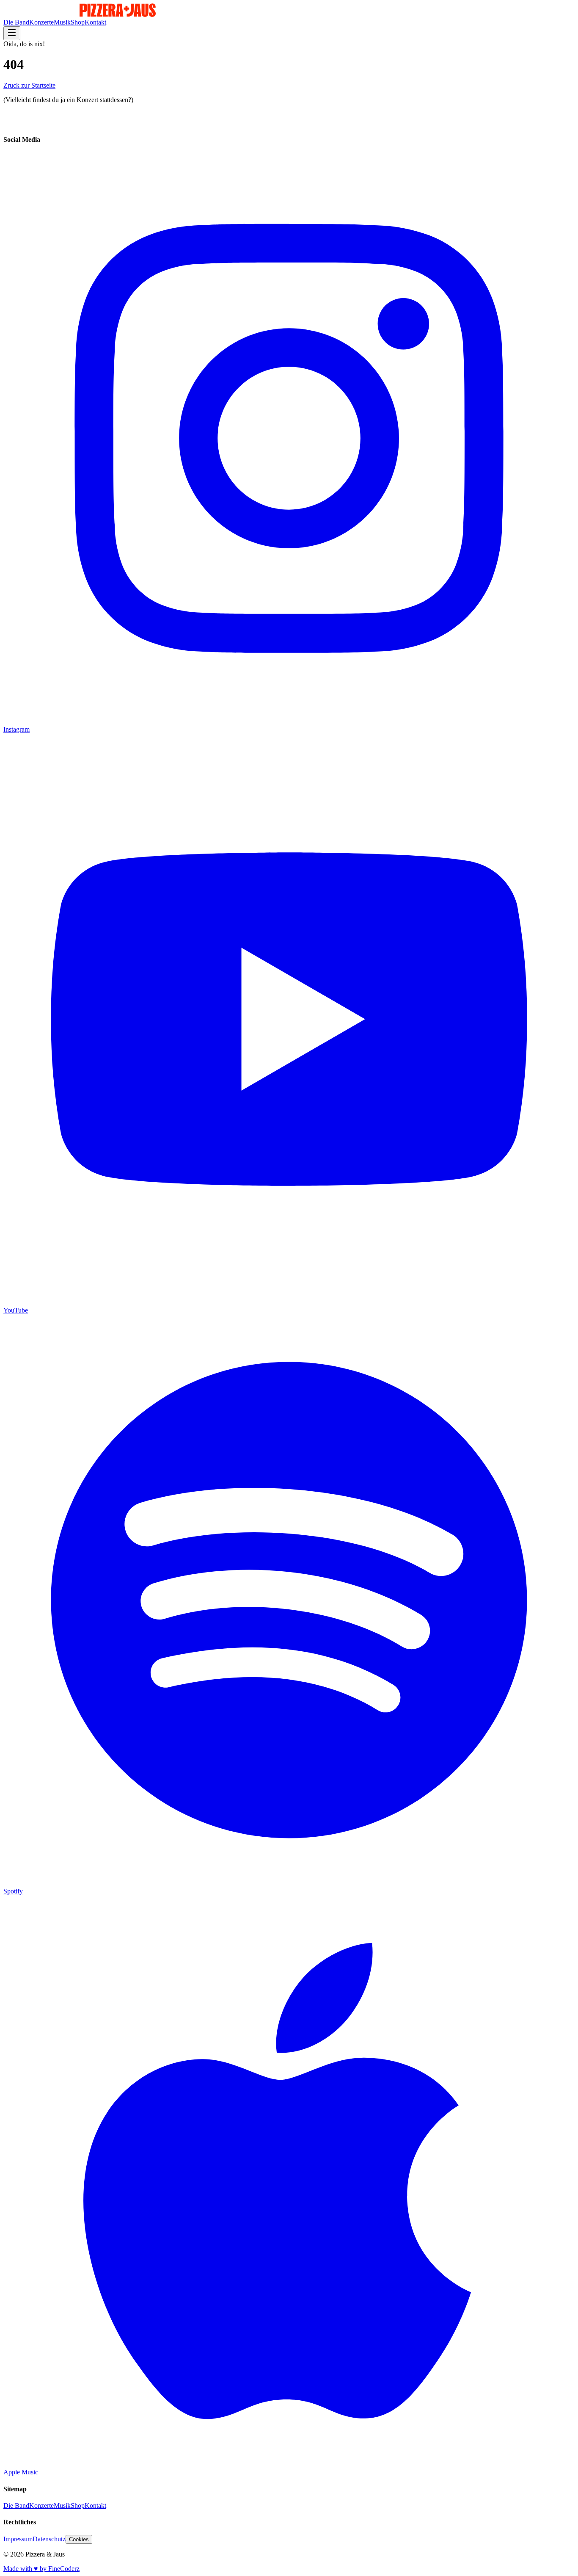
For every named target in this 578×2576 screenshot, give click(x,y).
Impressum (18, 2539)
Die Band (16, 22)
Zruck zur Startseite (29, 85)
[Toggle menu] (12, 33)
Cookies (79, 2539)
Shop (78, 22)
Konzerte (41, 22)
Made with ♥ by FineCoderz (41, 2569)
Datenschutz (49, 2539)
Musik (62, 22)
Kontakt (95, 22)
